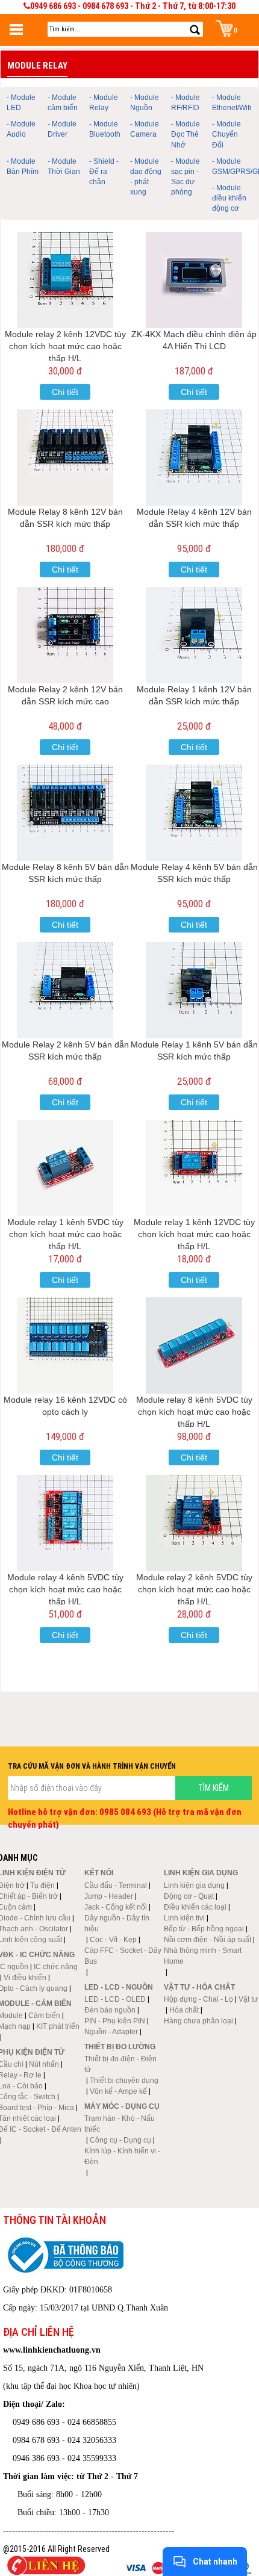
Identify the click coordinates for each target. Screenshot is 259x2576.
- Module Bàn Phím (23, 166)
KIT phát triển (58, 2026)
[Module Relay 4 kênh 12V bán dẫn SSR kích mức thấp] (194, 458)
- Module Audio (21, 129)
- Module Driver (62, 129)
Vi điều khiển (25, 1978)
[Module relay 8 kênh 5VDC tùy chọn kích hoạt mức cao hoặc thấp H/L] (194, 1345)
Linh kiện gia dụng (194, 1885)
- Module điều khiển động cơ (229, 198)
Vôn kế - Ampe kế (118, 2091)
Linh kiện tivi (184, 1918)
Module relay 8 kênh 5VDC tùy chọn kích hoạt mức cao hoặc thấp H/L (194, 1412)
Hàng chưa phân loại (198, 2021)
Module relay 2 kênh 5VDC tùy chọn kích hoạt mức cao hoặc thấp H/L (194, 1589)
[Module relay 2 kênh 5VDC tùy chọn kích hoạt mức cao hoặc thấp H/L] (194, 1523)
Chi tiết (65, 392)
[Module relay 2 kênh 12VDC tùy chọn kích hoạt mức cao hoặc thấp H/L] (65, 280)
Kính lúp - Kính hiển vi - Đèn (122, 2156)
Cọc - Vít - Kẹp (113, 1940)
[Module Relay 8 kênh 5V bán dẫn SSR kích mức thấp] (65, 813)
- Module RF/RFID (186, 103)
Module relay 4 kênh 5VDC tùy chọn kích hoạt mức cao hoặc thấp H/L (65, 1589)
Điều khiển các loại (195, 1907)
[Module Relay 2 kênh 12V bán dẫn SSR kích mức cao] (65, 635)
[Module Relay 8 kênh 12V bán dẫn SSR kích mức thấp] (65, 458)
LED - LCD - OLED (115, 1999)
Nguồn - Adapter (111, 2032)
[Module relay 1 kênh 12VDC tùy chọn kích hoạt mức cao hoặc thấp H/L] (194, 1168)
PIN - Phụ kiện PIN (115, 2021)
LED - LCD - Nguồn (119, 1987)
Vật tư (248, 1999)
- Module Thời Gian (64, 166)
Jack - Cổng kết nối (116, 1907)
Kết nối (99, 1873)
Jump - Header (109, 1896)
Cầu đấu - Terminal (116, 1885)
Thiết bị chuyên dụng (124, 2081)
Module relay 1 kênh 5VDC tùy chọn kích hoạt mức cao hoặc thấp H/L (65, 1234)
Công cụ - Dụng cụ (120, 2140)
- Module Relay (104, 103)
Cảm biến (44, 2016)
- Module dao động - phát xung (146, 177)
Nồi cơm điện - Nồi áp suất (208, 1940)
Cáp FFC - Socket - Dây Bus (123, 1956)
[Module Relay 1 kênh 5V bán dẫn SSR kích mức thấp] (194, 990)
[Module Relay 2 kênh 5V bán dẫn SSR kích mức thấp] (65, 990)
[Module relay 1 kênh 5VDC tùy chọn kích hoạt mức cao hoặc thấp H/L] (65, 1168)
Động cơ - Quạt (189, 1896)
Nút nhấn (44, 2064)
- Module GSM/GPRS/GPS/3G (231, 166)
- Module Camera (145, 129)
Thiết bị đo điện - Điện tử (120, 2064)
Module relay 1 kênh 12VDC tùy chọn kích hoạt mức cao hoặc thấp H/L (194, 1234)
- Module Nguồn (145, 103)
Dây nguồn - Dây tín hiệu (117, 1923)
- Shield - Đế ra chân (104, 172)
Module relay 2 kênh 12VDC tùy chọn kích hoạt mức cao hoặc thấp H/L (65, 346)
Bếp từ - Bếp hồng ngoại (204, 1929)
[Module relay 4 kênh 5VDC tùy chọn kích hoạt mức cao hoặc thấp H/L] (65, 1523)
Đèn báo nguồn (110, 2010)
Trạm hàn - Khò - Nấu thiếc (120, 2124)
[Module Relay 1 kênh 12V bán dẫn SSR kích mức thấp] (194, 635)
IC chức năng (56, 1967)
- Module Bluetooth (105, 129)
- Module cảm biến (63, 103)
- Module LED (21, 103)
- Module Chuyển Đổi (226, 134)
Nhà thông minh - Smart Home (203, 1956)
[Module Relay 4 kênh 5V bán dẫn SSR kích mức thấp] (194, 813)
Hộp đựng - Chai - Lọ (198, 1999)
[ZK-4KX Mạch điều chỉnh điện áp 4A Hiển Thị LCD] (194, 280)
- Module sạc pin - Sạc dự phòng (186, 177)
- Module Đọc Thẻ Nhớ (186, 134)
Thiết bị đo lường (120, 2047)
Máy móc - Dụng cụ (122, 2106)
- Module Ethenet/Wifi (231, 103)
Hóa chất (184, 2010)
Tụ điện (42, 1885)
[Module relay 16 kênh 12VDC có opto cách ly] (65, 1345)
